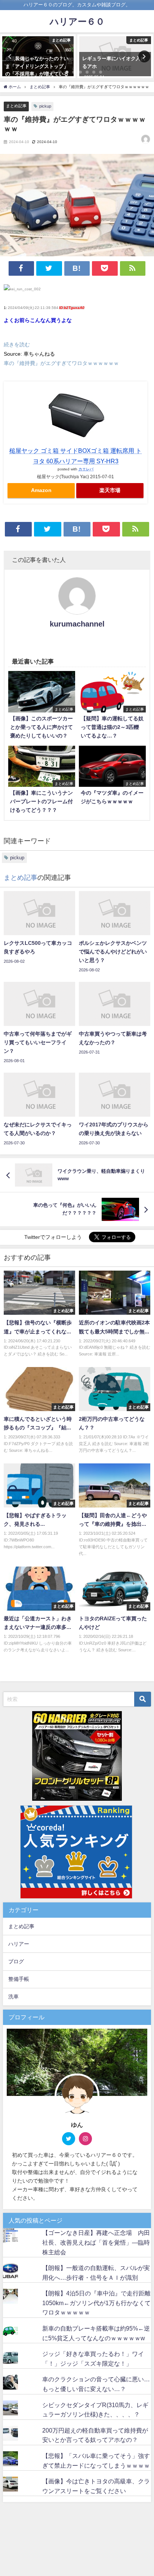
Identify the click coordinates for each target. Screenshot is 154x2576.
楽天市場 (110, 490)
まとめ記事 (16, 106)
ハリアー (19, 1944)
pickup (45, 106)
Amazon (41, 490)
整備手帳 (19, 1979)
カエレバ (86, 469)
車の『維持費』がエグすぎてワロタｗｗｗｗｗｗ (61, 363)
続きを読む (17, 344)
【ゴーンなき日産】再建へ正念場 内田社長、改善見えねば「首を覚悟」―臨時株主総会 (96, 2242)
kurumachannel (77, 624)
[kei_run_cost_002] (22, 292)
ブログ (16, 1961)
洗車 (13, 1997)
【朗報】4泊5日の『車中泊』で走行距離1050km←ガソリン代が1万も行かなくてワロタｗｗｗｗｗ (96, 2303)
